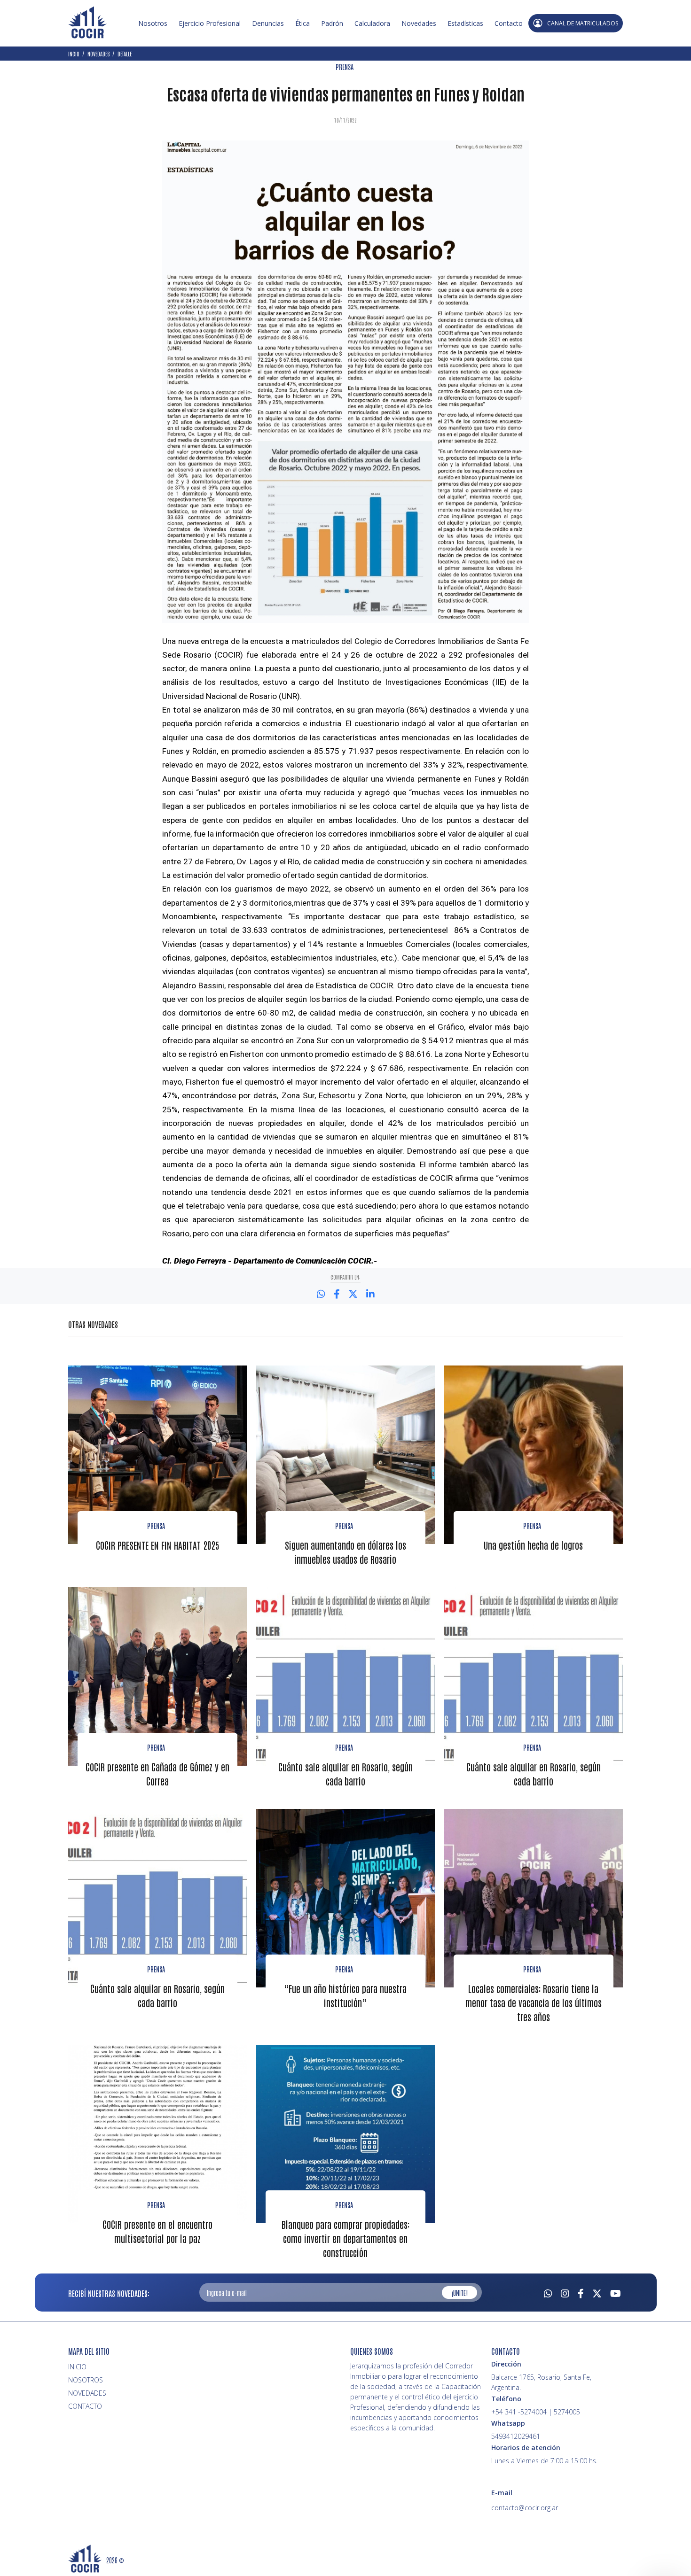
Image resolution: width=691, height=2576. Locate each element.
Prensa (156, 1526)
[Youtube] (616, 2292)
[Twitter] (597, 2292)
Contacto (509, 23)
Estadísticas (465, 23)
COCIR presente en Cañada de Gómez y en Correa (157, 1774)
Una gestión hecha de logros (533, 1545)
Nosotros (153, 23)
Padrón (332, 23)
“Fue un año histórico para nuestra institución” (345, 1995)
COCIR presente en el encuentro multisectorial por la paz (157, 2231)
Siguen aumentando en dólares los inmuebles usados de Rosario (345, 1552)
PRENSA (345, 67)
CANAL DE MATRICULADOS (583, 23)
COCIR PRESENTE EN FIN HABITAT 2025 (157, 1545)
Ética (302, 23)
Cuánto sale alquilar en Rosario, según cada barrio (345, 1774)
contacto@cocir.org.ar (525, 2508)
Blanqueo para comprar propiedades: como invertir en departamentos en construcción (345, 2238)
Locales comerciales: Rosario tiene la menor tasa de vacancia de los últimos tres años (534, 2002)
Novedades (419, 23)
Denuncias (268, 23)
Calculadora (372, 23)
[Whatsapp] (548, 2292)
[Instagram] (565, 2292)
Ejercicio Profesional (210, 23)
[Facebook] (581, 2292)
